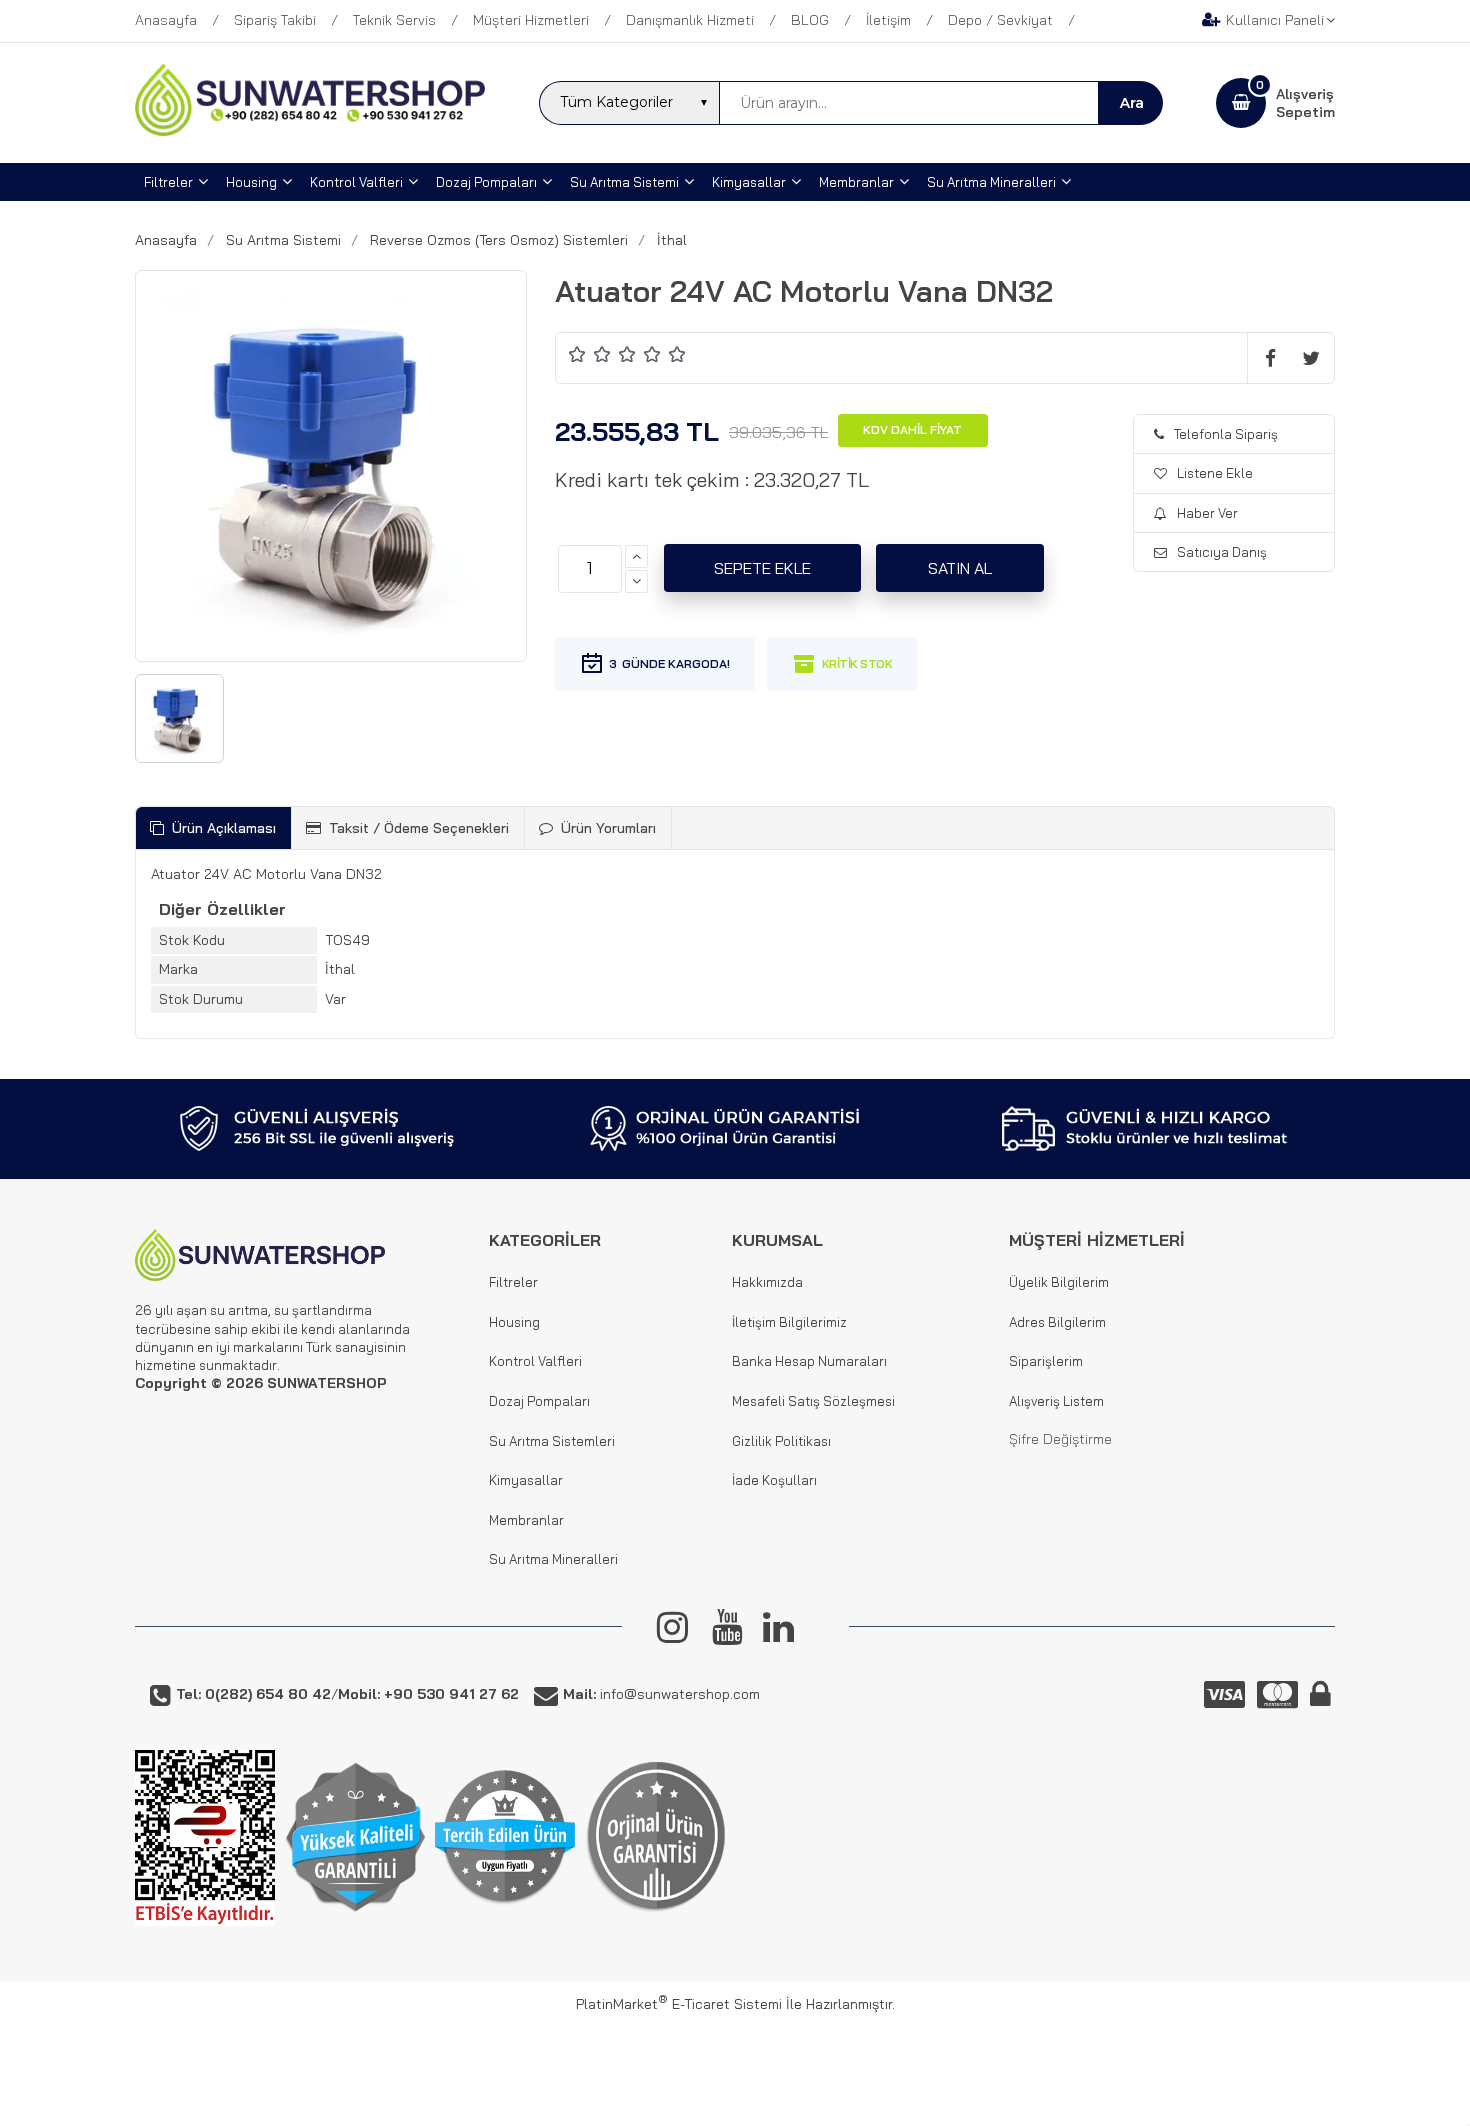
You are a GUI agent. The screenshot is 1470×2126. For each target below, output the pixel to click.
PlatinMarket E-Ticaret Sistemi (679, 2004)
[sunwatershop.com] (310, 131)
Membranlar (526, 1520)
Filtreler (513, 1282)
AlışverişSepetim (1305, 103)
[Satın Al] (960, 568)
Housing (514, 1322)
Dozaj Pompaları (539, 1401)
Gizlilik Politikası (781, 1441)
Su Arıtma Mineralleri (553, 1559)
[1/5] (577, 353)
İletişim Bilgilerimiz (789, 1322)
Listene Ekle (1215, 473)
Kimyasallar (526, 1480)
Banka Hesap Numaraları (809, 1361)
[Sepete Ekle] (762, 568)
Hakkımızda (767, 1282)
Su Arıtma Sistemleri (552, 1441)
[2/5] (590, 353)
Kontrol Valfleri (535, 1361)
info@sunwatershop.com (661, 1694)
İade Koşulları (774, 1480)
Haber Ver (1207, 513)
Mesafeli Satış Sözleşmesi (813, 1401)
